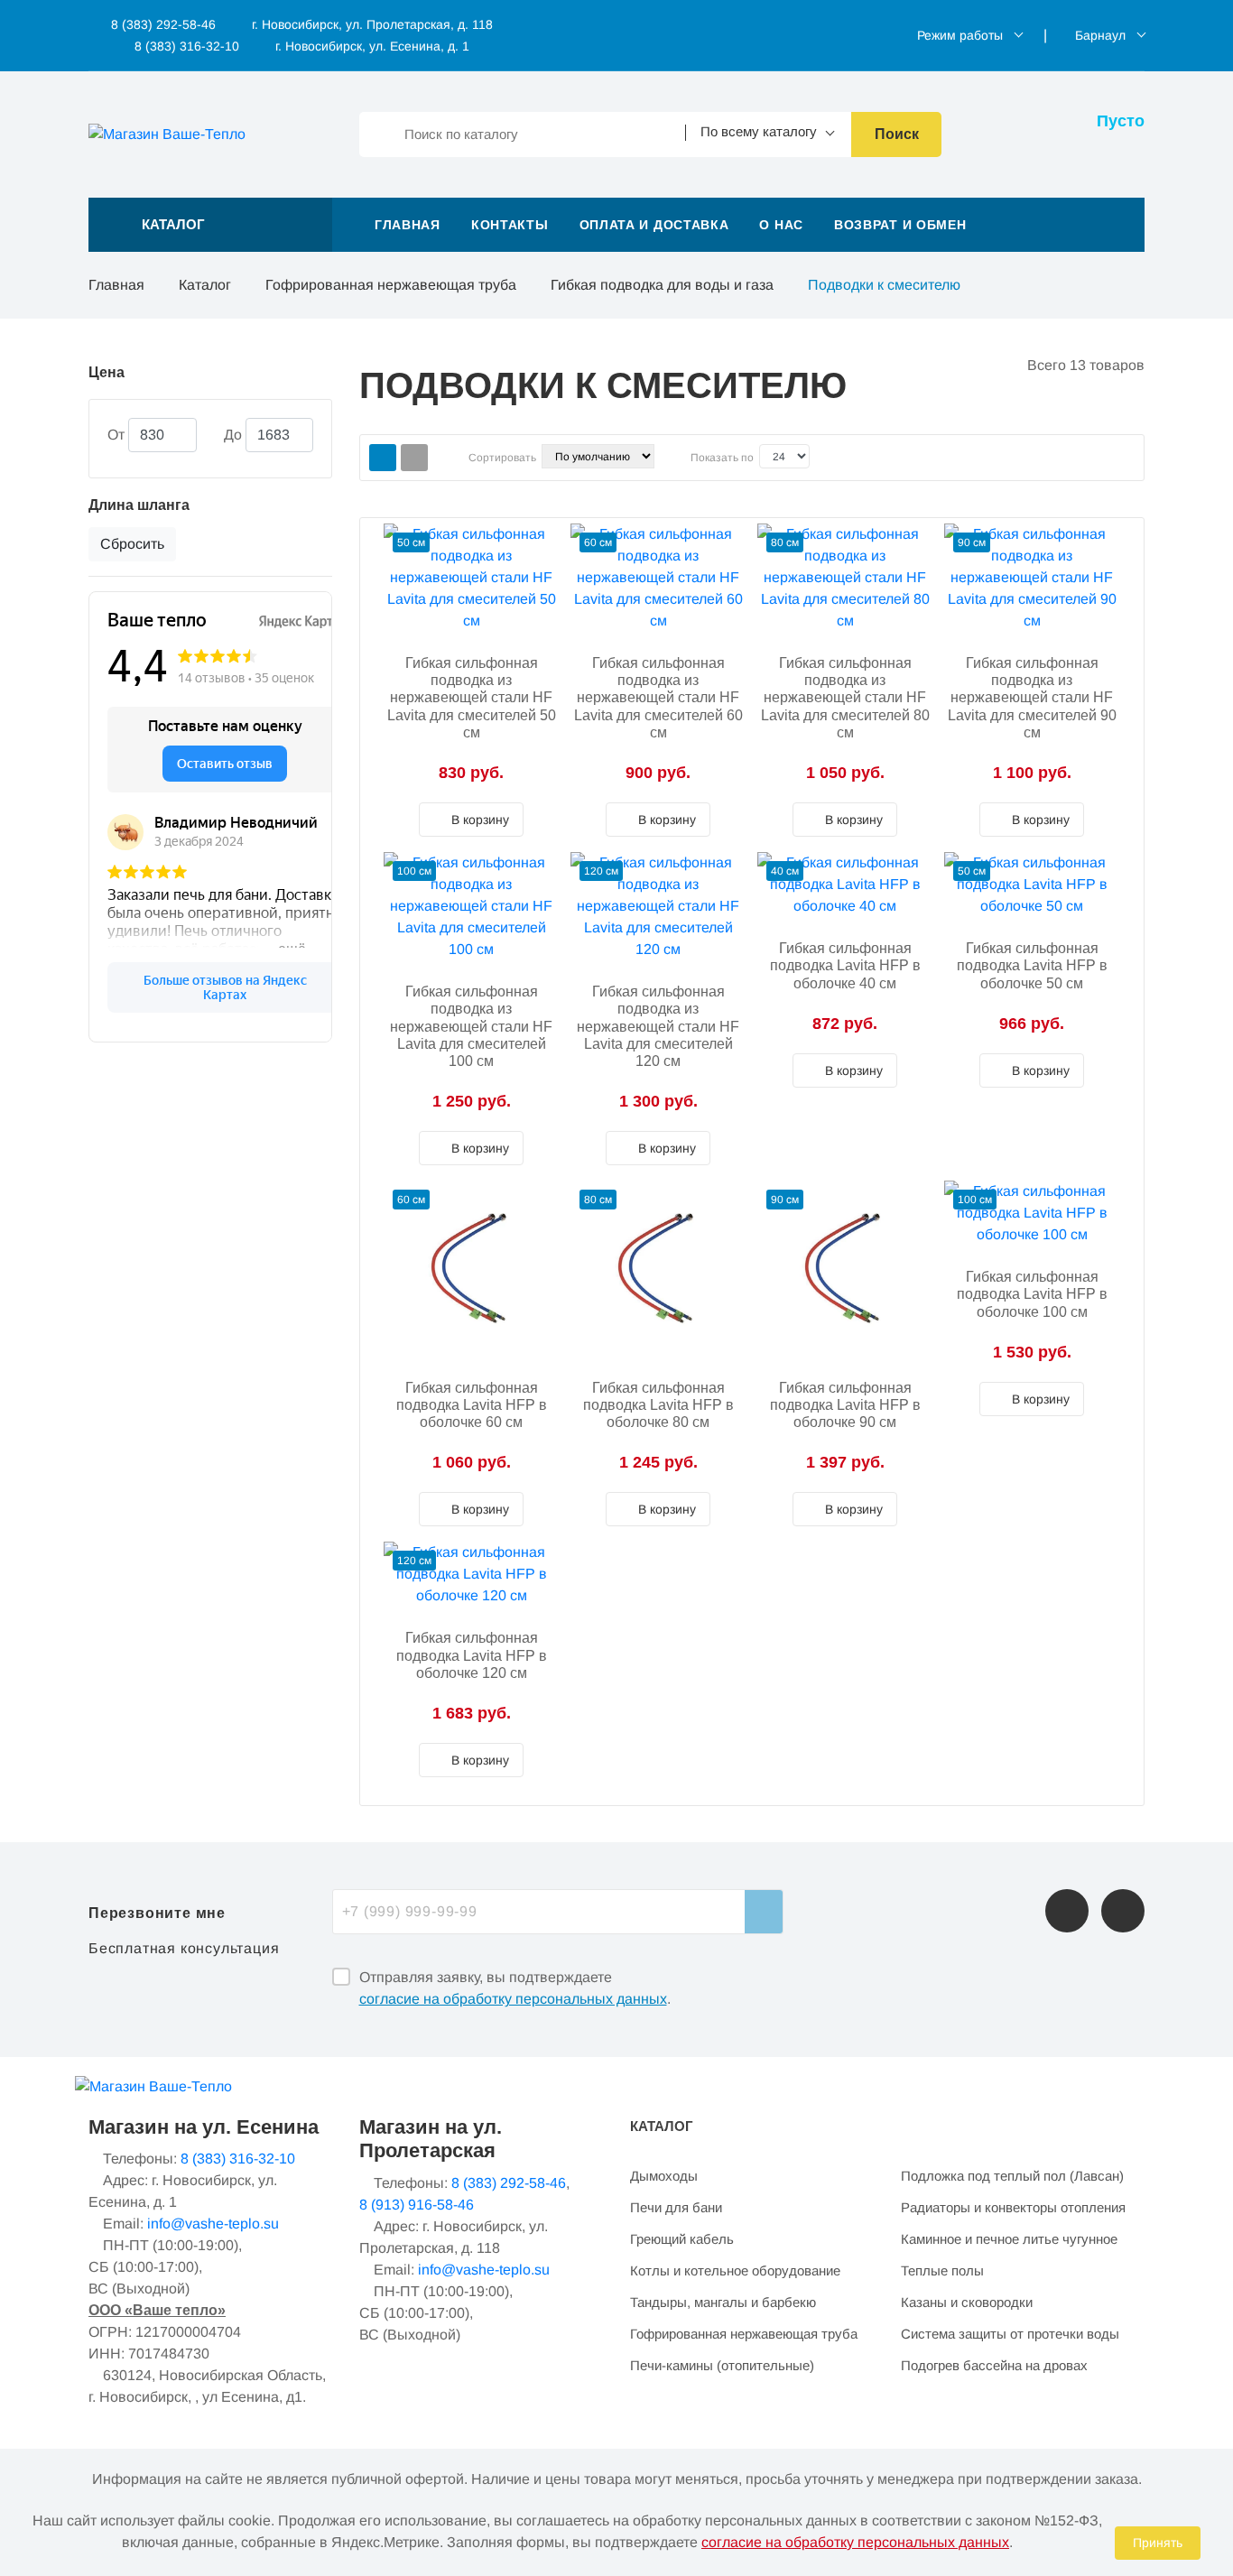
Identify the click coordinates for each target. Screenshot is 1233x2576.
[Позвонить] (1067, 1911)
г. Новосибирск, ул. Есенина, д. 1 (372, 46)
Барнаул (1100, 35)
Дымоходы (664, 2176)
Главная (408, 225)
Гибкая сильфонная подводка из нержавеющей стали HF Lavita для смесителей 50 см (472, 698)
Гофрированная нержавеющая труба (391, 285)
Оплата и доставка (654, 225)
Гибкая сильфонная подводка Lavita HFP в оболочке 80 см (658, 1405)
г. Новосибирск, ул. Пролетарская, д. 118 (372, 24)
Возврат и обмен (900, 225)
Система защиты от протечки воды (1010, 2334)
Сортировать (502, 458)
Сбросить (132, 544)
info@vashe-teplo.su (213, 2224)
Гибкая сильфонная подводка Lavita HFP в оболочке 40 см (845, 965)
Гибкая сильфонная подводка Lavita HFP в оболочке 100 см (1032, 1294)
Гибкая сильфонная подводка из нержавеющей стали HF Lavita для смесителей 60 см (658, 698)
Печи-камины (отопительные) (722, 2365)
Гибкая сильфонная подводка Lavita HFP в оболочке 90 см (845, 1405)
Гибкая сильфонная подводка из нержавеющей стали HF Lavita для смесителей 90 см (1032, 698)
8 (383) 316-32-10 (185, 46)
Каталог (205, 285)
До (233, 435)
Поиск (897, 134)
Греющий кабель (682, 2239)
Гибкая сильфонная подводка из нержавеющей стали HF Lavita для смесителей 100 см (471, 1026)
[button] (210, 225)
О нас (781, 225)
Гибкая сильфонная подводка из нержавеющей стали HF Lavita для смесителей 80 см (845, 698)
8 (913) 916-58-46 (417, 2205)
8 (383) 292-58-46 (162, 24)
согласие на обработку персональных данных (513, 1999)
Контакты (510, 225)
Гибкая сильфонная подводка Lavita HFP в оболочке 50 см (1032, 965)
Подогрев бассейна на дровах (994, 2365)
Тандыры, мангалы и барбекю (723, 2302)
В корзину (478, 820)
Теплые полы (942, 2270)
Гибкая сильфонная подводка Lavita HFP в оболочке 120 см (472, 1655)
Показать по (722, 458)
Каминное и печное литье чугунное (1009, 2239)
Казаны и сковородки (967, 2302)
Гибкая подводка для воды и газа (662, 285)
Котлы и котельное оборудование (735, 2270)
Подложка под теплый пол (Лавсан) (1012, 2176)
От (116, 435)
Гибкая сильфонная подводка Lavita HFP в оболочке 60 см (472, 1405)
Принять (1158, 2543)
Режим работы (960, 35)
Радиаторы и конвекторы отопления (1013, 2207)
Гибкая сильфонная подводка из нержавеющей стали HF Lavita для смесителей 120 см (658, 1026)
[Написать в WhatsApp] (1123, 1911)
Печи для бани (676, 2207)
